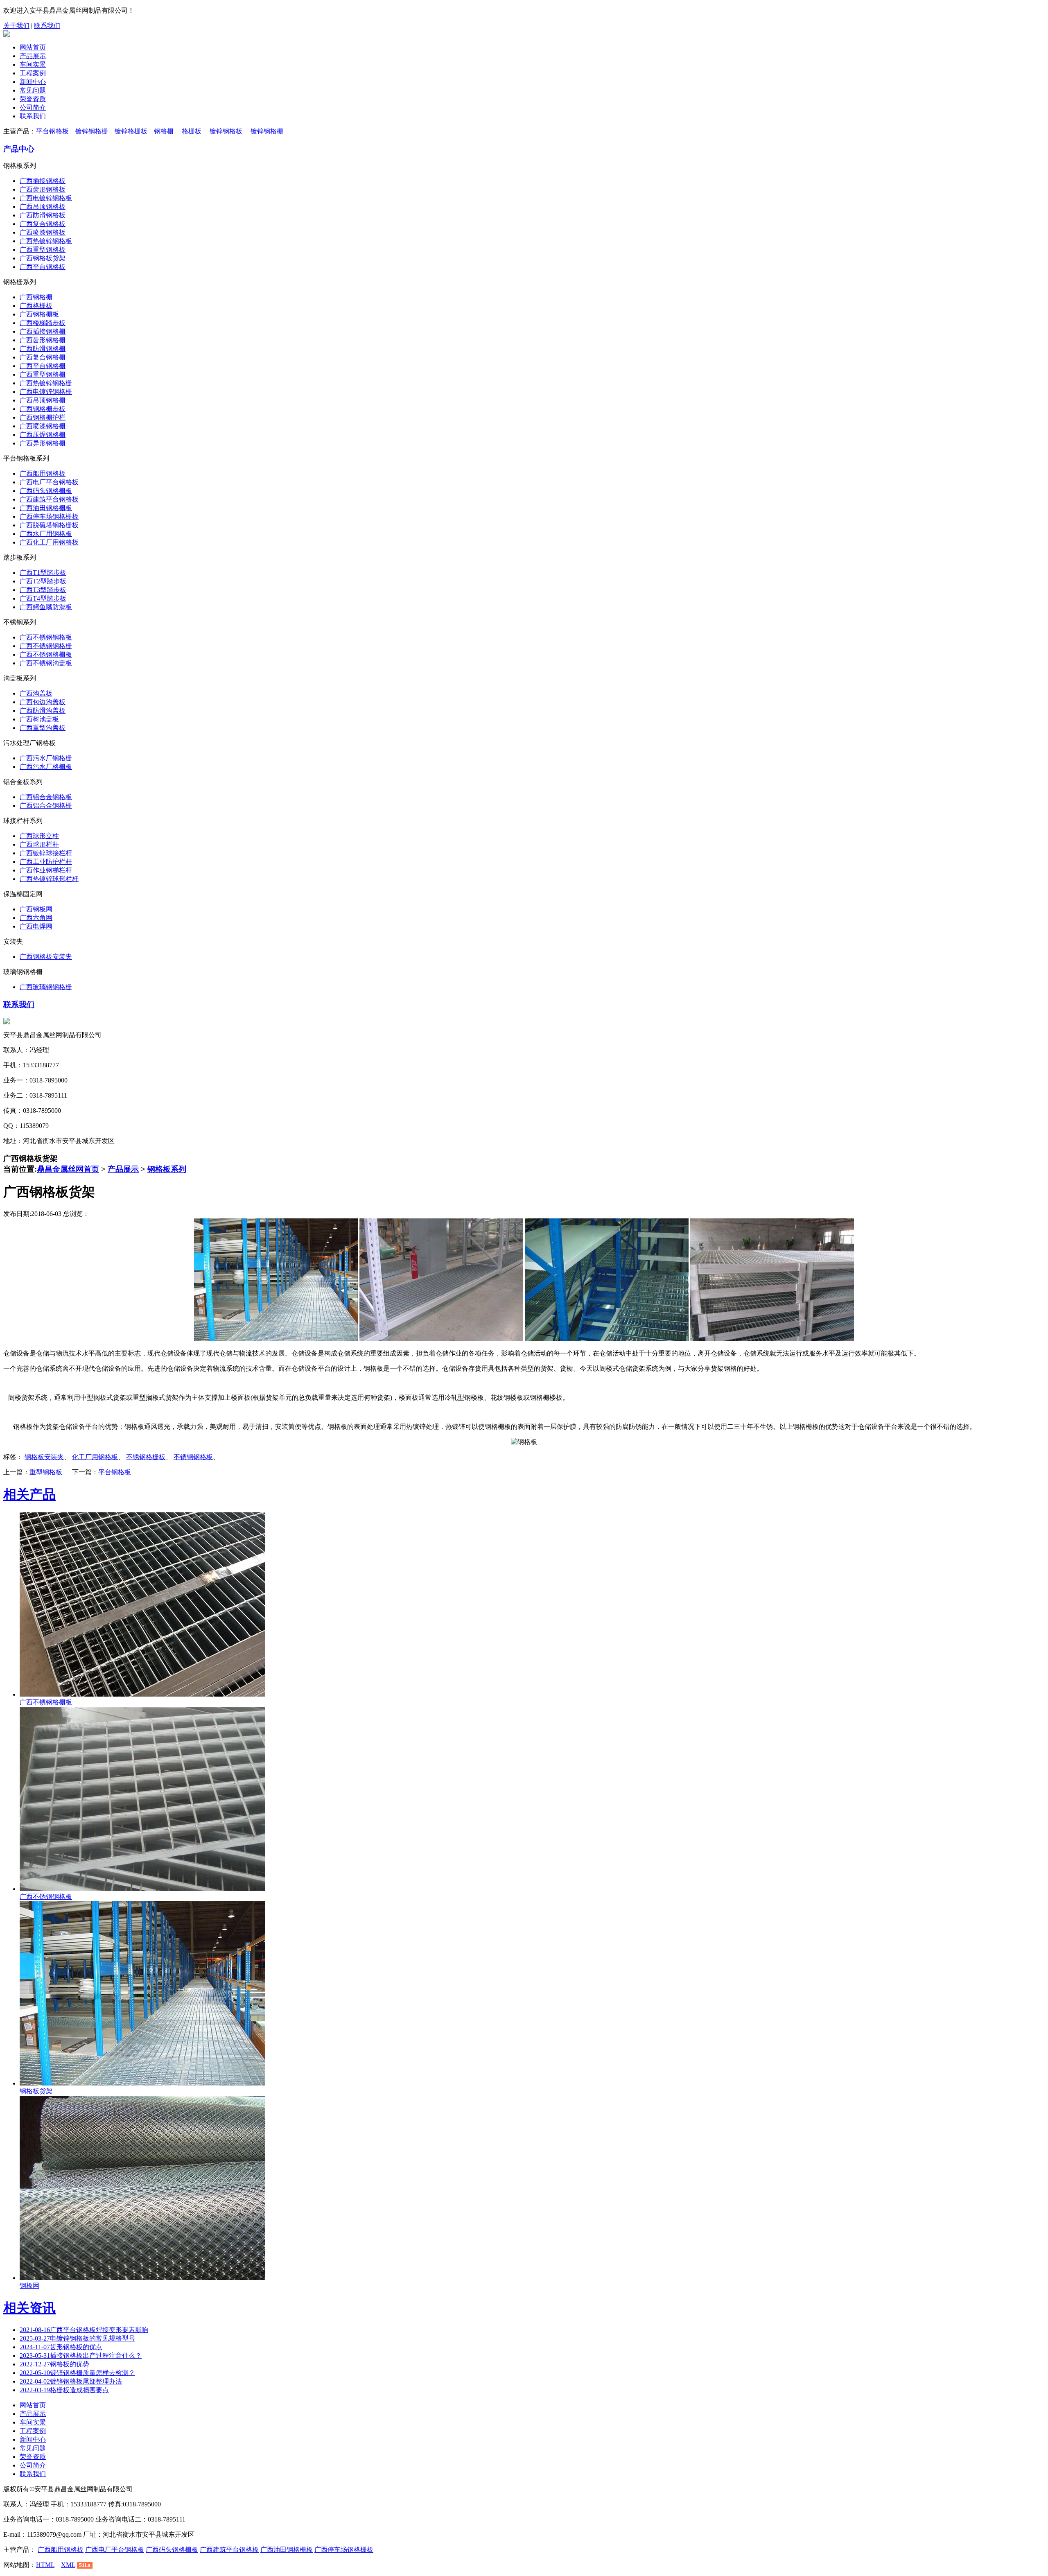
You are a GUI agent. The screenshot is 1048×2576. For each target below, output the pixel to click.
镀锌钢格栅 (92, 131)
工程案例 (33, 73)
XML (68, 2565)
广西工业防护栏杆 (46, 862)
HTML (45, 2565)
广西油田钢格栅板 (46, 508)
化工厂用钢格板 (95, 1457)
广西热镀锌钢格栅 (46, 383)
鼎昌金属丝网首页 (68, 1169)
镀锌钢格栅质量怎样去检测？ (77, 2373)
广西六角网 (36, 918)
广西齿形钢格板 (43, 189)
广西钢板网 (36, 909)
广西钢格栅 (36, 297)
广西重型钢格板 (43, 250)
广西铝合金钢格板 (46, 797)
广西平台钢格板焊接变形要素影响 (84, 2330)
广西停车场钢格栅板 (49, 516)
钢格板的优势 (54, 2364)
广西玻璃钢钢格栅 (46, 987)
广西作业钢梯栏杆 (46, 870)
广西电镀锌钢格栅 (46, 392)
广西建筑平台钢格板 (49, 499)
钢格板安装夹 (44, 1457)
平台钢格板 (52, 131)
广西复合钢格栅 (43, 357)
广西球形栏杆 (39, 844)
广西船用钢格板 (43, 473)
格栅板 (192, 131)
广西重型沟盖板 (43, 728)
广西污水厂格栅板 (46, 767)
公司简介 (33, 107)
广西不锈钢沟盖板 (46, 663)
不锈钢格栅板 (146, 1457)
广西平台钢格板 (43, 267)
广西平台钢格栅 (43, 366)
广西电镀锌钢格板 (46, 198)
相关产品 (29, 1494)
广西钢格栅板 (39, 314)
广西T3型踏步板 (43, 590)
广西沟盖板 (36, 693)
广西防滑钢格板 (43, 215)
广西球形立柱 (39, 836)
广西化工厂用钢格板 (49, 542)
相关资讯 (29, 2308)
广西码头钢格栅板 (46, 491)
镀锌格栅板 (131, 131)
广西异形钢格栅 (43, 443)
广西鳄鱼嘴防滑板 (46, 607)
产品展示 (33, 56)
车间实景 (33, 64)
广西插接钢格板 (43, 181)
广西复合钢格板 (43, 224)
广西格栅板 (36, 306)
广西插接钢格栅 (43, 331)
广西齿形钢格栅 (43, 340)
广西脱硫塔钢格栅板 (49, 525)
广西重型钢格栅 (43, 374)
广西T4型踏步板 (43, 598)
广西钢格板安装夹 (46, 957)
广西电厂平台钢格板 (49, 482)
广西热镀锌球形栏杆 (49, 879)
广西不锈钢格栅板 (46, 654)
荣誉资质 (33, 99)
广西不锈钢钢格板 (46, 637)
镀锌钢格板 (226, 131)
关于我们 (16, 26)
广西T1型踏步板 (43, 573)
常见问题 (33, 90)
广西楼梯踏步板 (43, 323)
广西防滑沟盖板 (43, 711)
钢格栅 (164, 131)
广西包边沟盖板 (43, 702)
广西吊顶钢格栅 (43, 400)
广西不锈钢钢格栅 (46, 646)
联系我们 (47, 26)
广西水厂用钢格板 (46, 534)
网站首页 (33, 47)
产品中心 (19, 149)
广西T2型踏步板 (43, 581)
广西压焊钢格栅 (43, 435)
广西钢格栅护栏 (43, 417)
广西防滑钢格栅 (43, 349)
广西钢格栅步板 (43, 409)
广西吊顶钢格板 (43, 207)
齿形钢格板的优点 (61, 2347)
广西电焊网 (36, 926)
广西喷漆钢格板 (43, 232)
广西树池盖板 (39, 719)
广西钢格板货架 (43, 258)
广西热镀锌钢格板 (46, 241)
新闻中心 (33, 82)
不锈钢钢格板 (193, 1457)
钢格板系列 (167, 1169)
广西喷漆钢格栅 (43, 426)
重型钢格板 (46, 1472)
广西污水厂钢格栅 (46, 758)
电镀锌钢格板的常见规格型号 (77, 2338)
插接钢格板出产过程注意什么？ (81, 2356)
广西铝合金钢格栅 (46, 806)
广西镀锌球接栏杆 (46, 853)
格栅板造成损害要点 (64, 2390)
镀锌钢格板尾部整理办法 (71, 2381)
